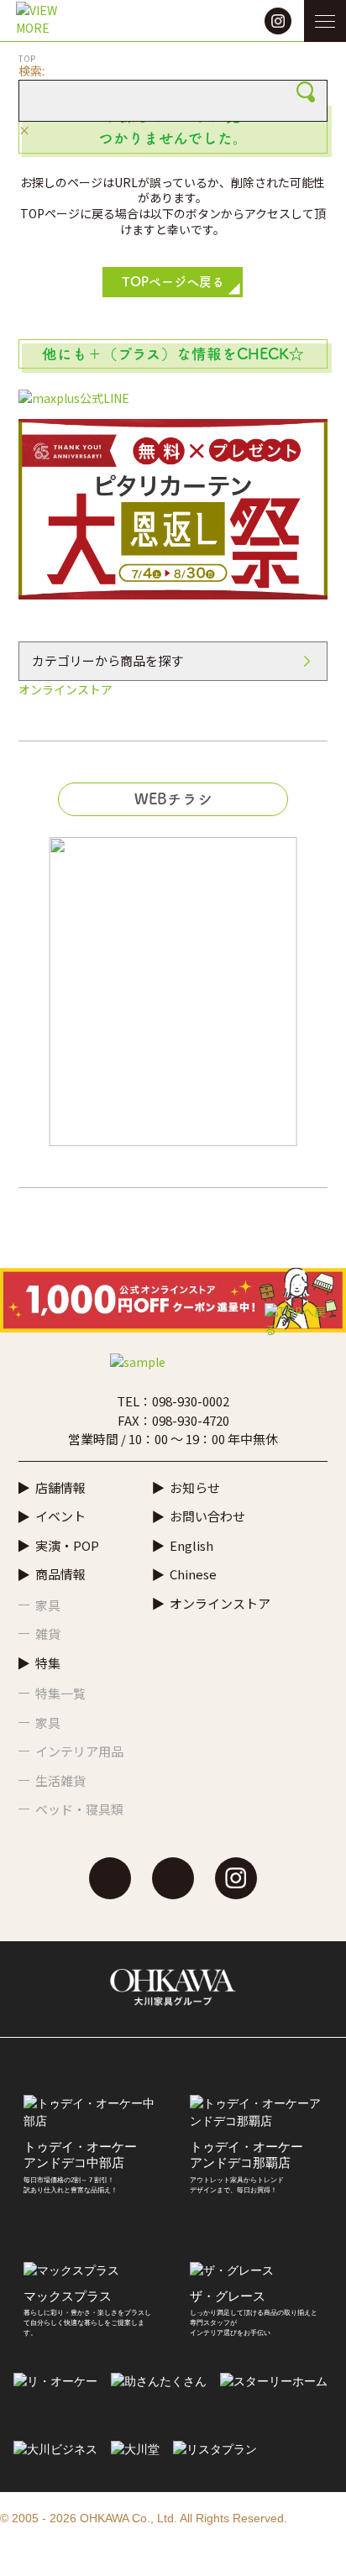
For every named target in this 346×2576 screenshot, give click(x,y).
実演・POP (67, 1545)
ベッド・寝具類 (79, 1809)
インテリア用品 (79, 1751)
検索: (31, 71)
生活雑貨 (60, 1780)
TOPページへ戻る (173, 282)
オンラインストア (66, 689)
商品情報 (60, 1574)
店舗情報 (60, 1487)
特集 (48, 1663)
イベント (60, 1516)
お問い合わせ (207, 1516)
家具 (48, 1605)
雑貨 (48, 1634)
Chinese (193, 1574)
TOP (27, 58)
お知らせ (195, 1487)
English (191, 1545)
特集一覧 (60, 1693)
